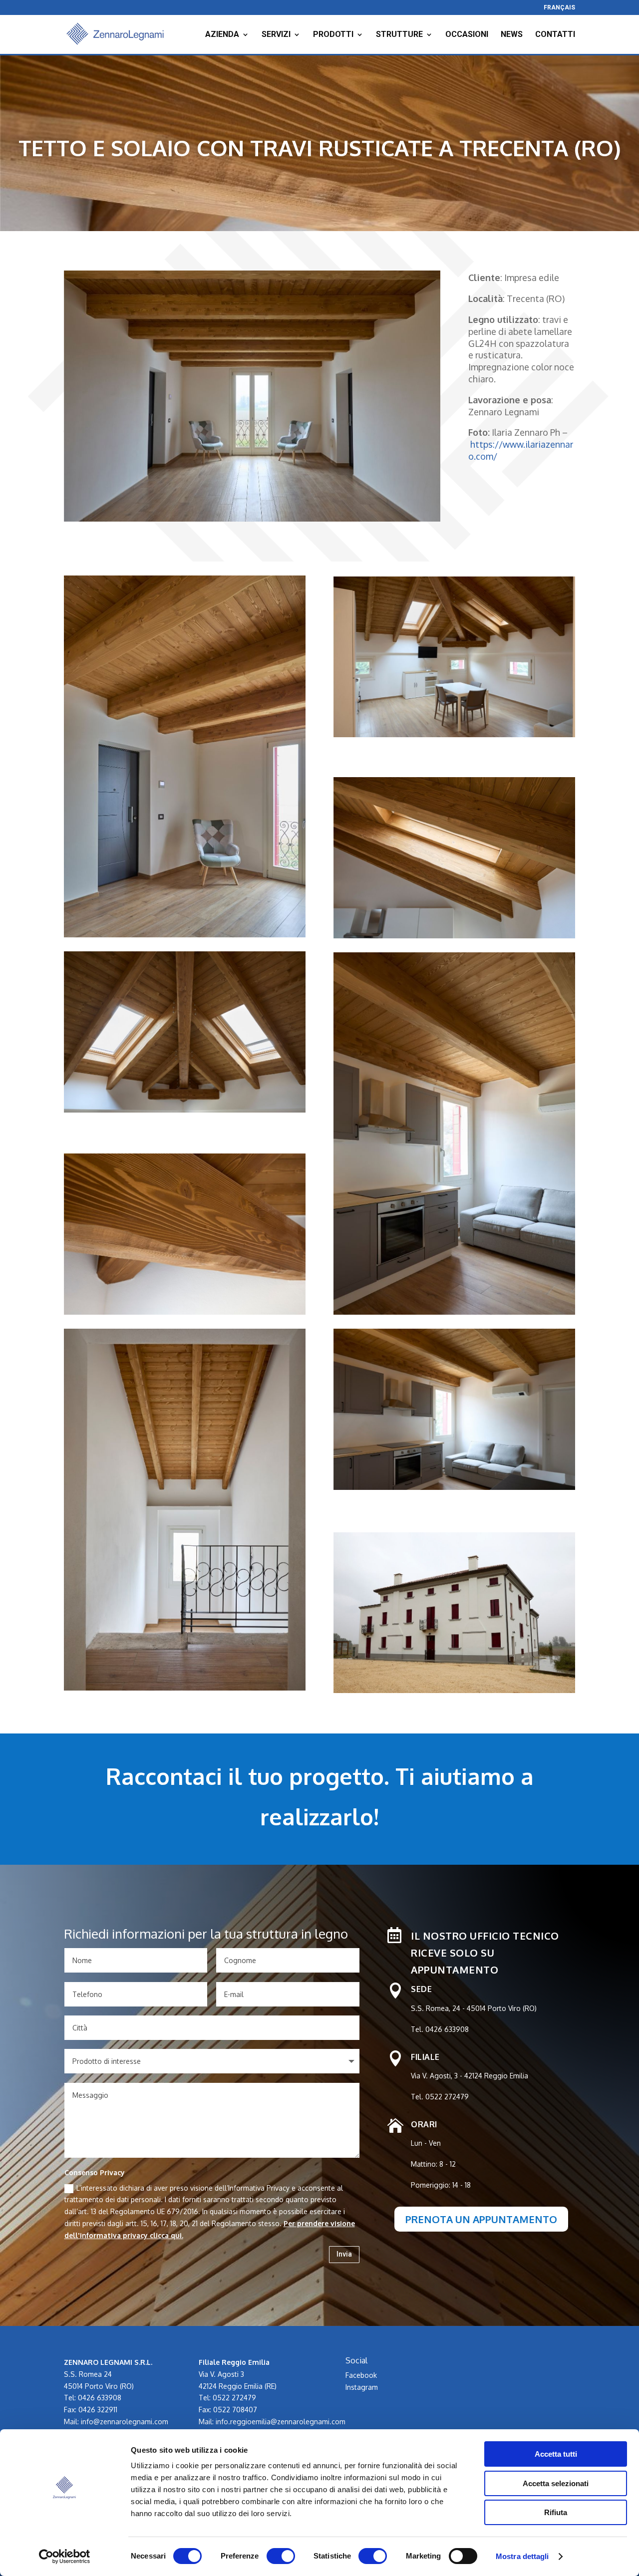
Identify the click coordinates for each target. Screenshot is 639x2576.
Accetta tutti (556, 2454)
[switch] (281, 2556)
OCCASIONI (467, 35)
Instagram (362, 2387)
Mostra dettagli (522, 2556)
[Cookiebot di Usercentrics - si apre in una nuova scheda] (65, 2557)
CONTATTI (555, 35)
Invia (344, 2254)
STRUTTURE (399, 35)
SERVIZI (276, 35)
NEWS (512, 35)
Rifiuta (556, 2512)
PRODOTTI (333, 35)
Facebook (361, 2375)
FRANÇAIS (559, 8)
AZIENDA (222, 35)
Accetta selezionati (556, 2483)
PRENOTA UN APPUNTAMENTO (481, 2219)
